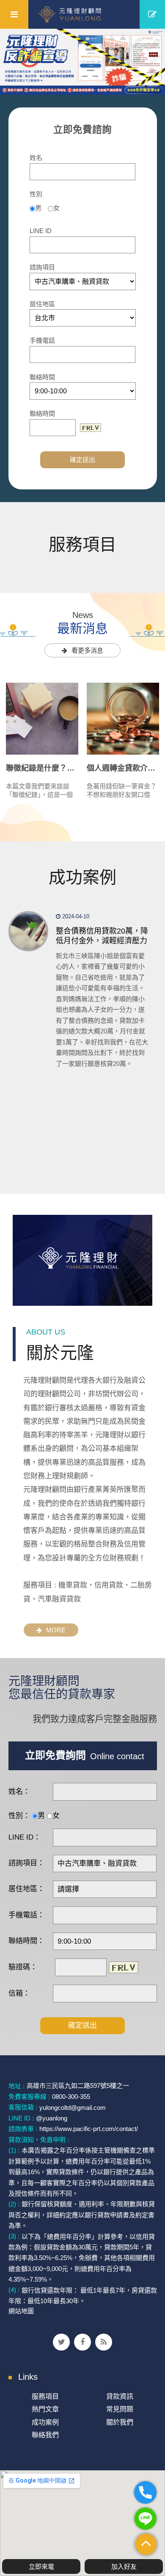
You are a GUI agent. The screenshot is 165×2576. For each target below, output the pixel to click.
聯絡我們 (45, 2435)
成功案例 (45, 2422)
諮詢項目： (26, 1863)
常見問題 (120, 2409)
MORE (56, 1630)
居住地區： (26, 1889)
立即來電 (41, 2566)
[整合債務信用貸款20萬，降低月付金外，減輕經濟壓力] (29, 931)
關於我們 (120, 2422)
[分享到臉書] (82, 2342)
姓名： (19, 1792)
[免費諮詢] (152, 14)
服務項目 (45, 2396)
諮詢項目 (42, 267)
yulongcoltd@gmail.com (73, 2107)
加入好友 (124, 2566)
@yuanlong (52, 2118)
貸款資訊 (120, 2396)
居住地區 (42, 304)
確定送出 (82, 460)
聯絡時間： (26, 1941)
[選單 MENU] (14, 14)
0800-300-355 (71, 2097)
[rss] (104, 2342)
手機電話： (26, 1915)
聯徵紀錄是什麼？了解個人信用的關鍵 (71, 768)
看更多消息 (87, 650)
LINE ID (41, 231)
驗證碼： (23, 1967)
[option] (82, 62)
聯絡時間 (42, 377)
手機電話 (42, 340)
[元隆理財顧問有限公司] (83, 14)
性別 (36, 194)
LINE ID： (25, 1837)
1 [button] (146, 86)
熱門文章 (45, 2409)
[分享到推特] (61, 2342)
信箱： (19, 1993)
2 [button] (159, 86)
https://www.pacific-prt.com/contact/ (89, 2129)
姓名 (36, 158)
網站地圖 (21, 2311)
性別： (19, 1816)
